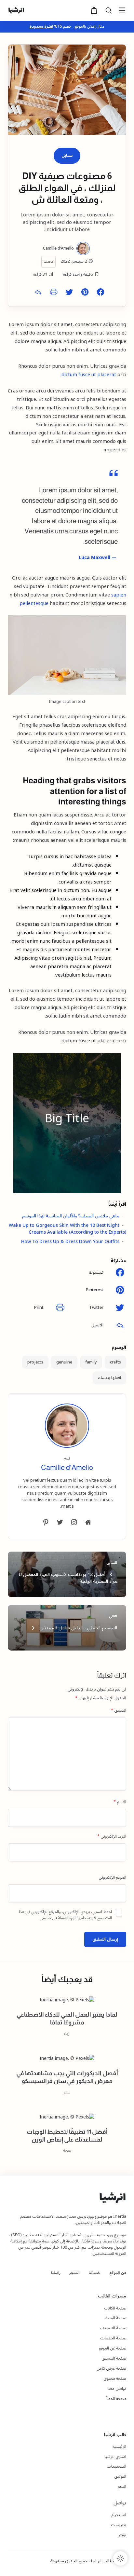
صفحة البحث (115, 2318)
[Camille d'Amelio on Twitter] (60, 1522)
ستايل (67, 156)
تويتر (122, 2535)
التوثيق (120, 2476)
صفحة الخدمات (113, 2338)
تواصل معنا (117, 2389)
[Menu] (122, 11)
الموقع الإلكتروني (112, 1878)
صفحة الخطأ (116, 2399)
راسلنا (56, 2273)
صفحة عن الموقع (112, 2348)
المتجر (74, 2273)
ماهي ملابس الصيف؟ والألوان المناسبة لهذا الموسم (71, 1216)
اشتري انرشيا (115, 2457)
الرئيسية (119, 2446)
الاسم (120, 1802)
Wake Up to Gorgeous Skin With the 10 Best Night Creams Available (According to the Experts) (67, 1229)
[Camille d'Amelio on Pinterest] (46, 1522)
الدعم (122, 2487)
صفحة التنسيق (114, 2358)
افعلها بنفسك (109, 1378)
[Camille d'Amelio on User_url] (88, 1522)
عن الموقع (118, 2273)
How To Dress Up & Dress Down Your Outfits (70, 1242)
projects (35, 1362)
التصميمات (116, 2466)
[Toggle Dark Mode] (120, 2558)
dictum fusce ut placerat (89, 375)
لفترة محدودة (41, 27)
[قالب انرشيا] (16, 10)
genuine (64, 1362)
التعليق (119, 1711)
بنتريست (119, 2525)
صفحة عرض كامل (111, 2368)
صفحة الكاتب (115, 2308)
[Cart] (94, 13)
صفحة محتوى (115, 2378)
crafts (115, 1362)
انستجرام (119, 2515)
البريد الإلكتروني (112, 1837)
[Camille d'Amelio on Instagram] (74, 1522)
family (91, 1362)
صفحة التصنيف (113, 2328)
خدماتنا (94, 2273)
